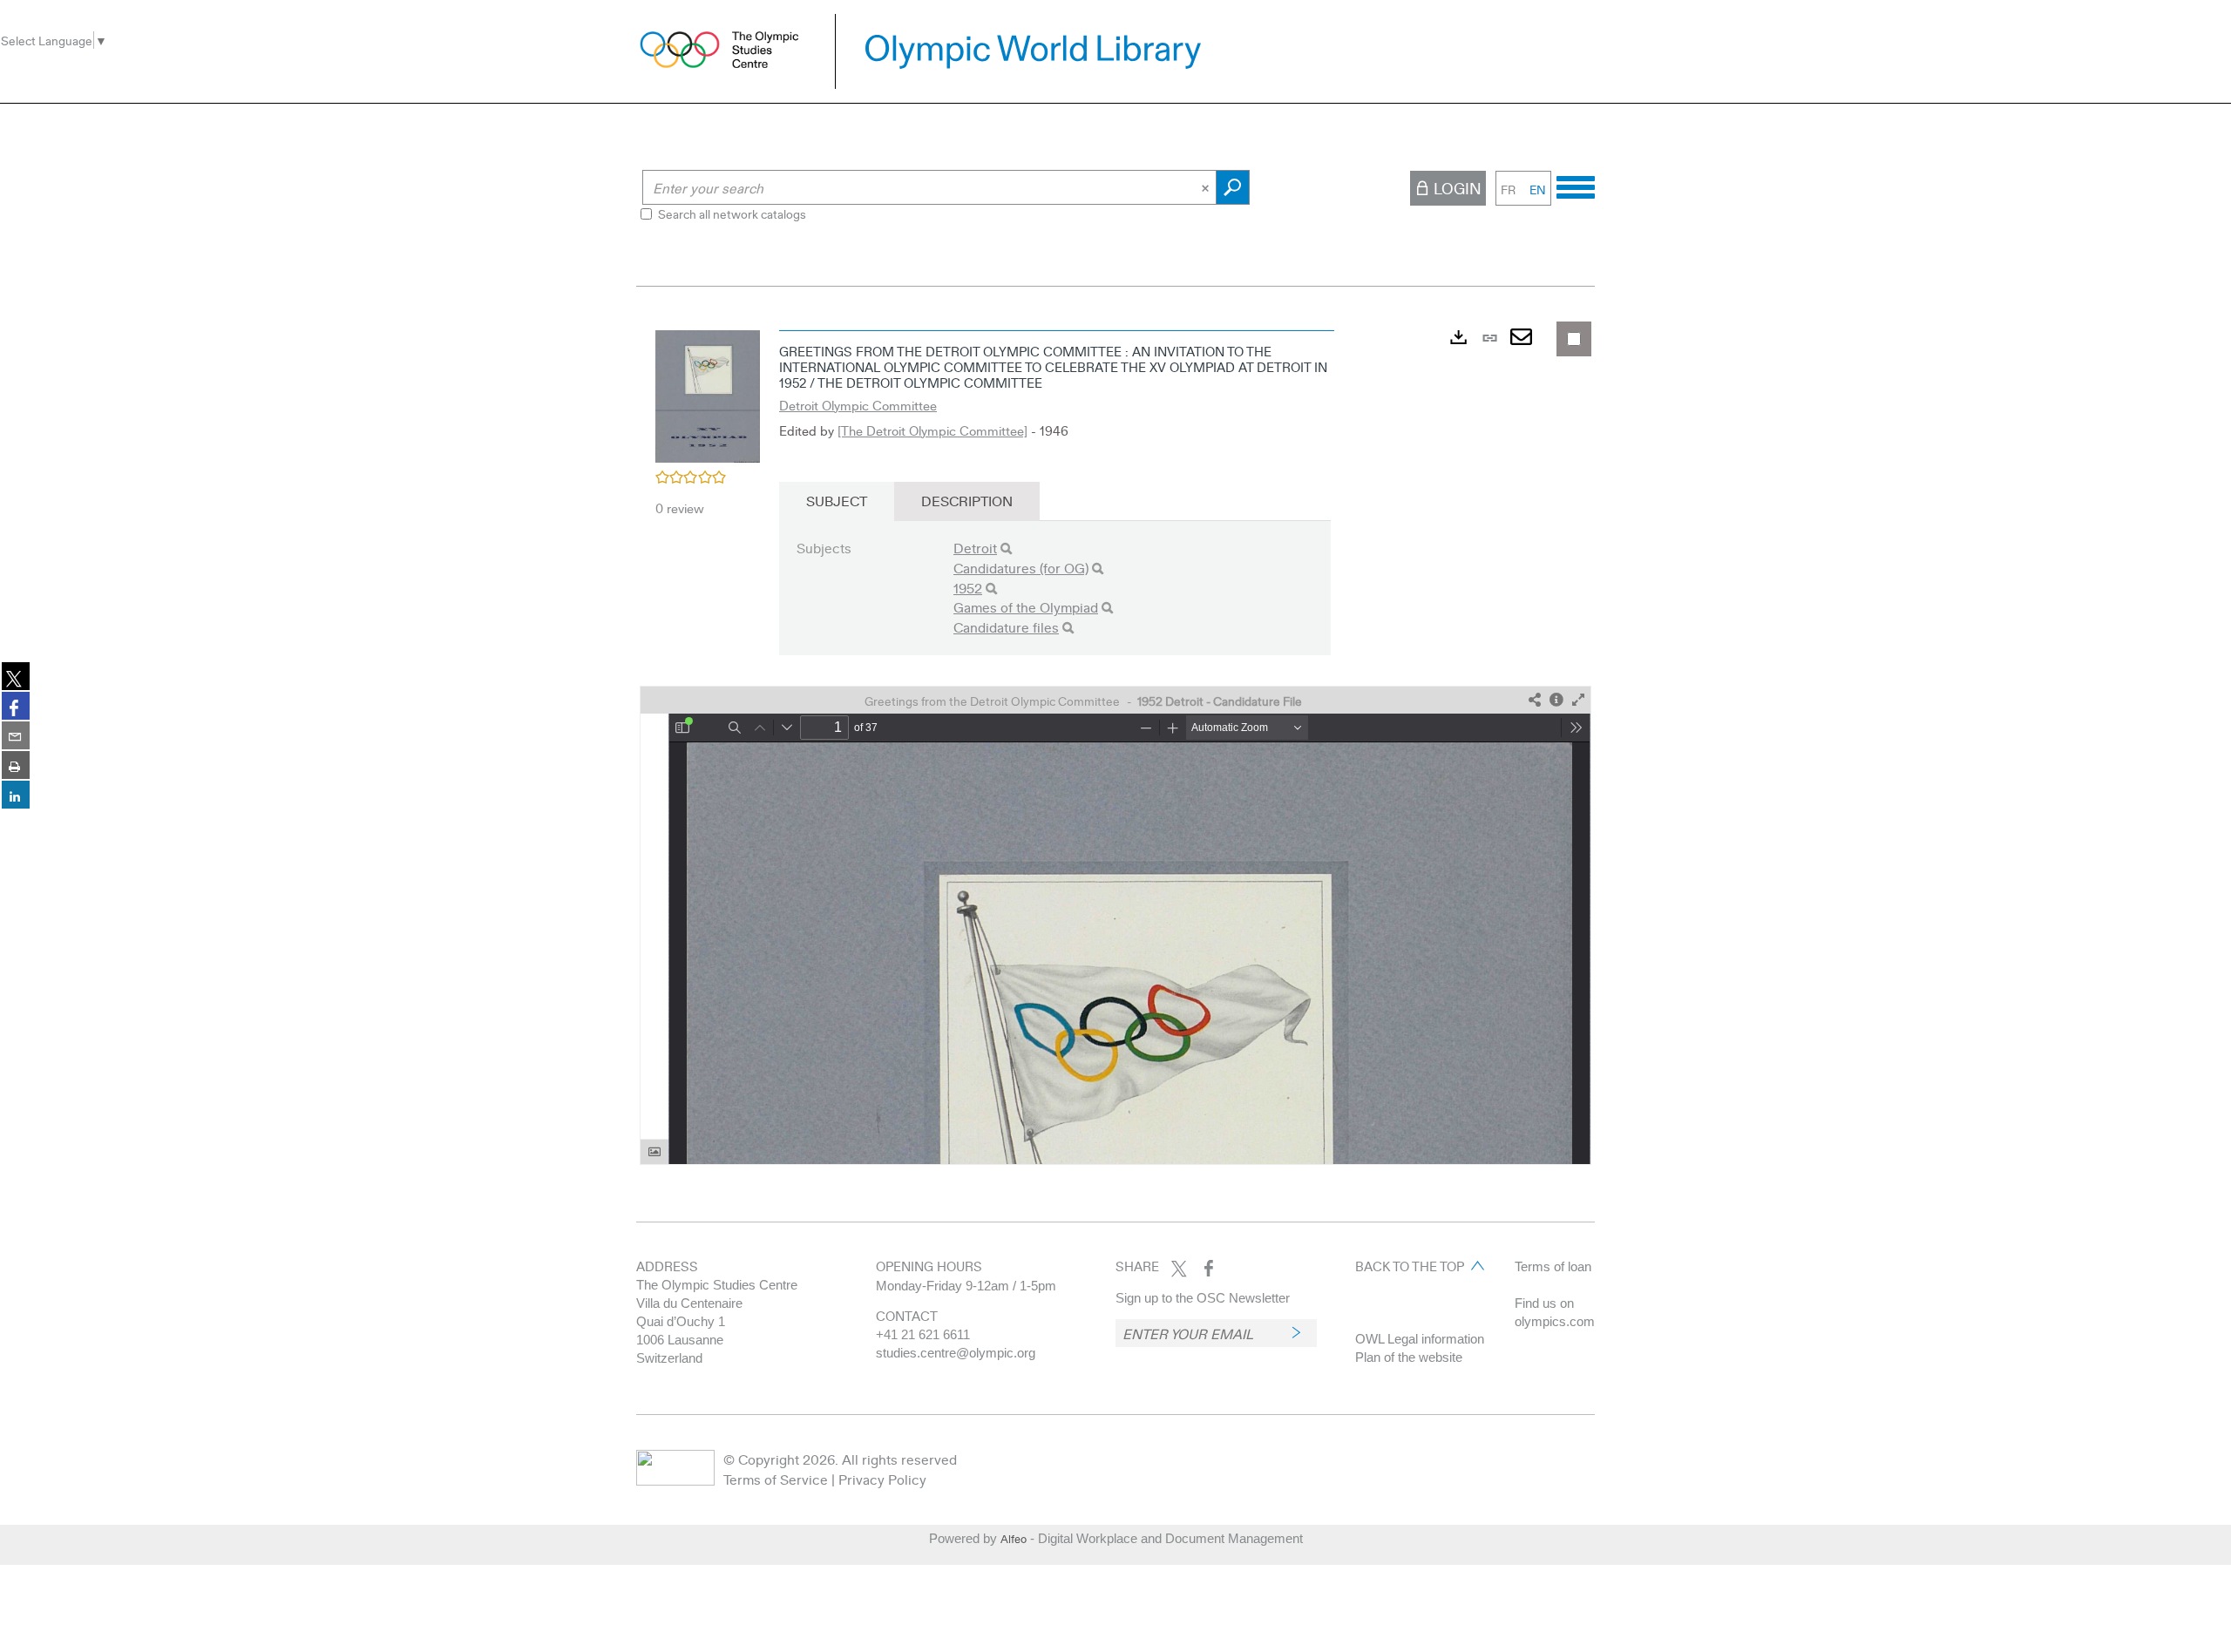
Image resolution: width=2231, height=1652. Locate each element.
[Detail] (1556, 700)
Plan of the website (1409, 1357)
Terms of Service (776, 1479)
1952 (968, 588)
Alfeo (1014, 1539)
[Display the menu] (1576, 185)
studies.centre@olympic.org (956, 1353)
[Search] (1006, 548)
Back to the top (1410, 1266)
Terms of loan (1553, 1266)
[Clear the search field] (1207, 187)
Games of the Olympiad (1026, 607)
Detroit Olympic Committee (858, 405)
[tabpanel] (1115, 743)
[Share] (1535, 700)
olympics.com (1555, 1321)
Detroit (975, 548)
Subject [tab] (837, 501)
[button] (708, 394)
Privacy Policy (882, 1479)
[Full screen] (1578, 700)
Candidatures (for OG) (1021, 568)
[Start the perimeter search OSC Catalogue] (1233, 187)
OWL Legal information (1420, 1339)
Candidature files (1006, 627)
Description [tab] (967, 501)
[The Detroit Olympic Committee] (932, 430)
